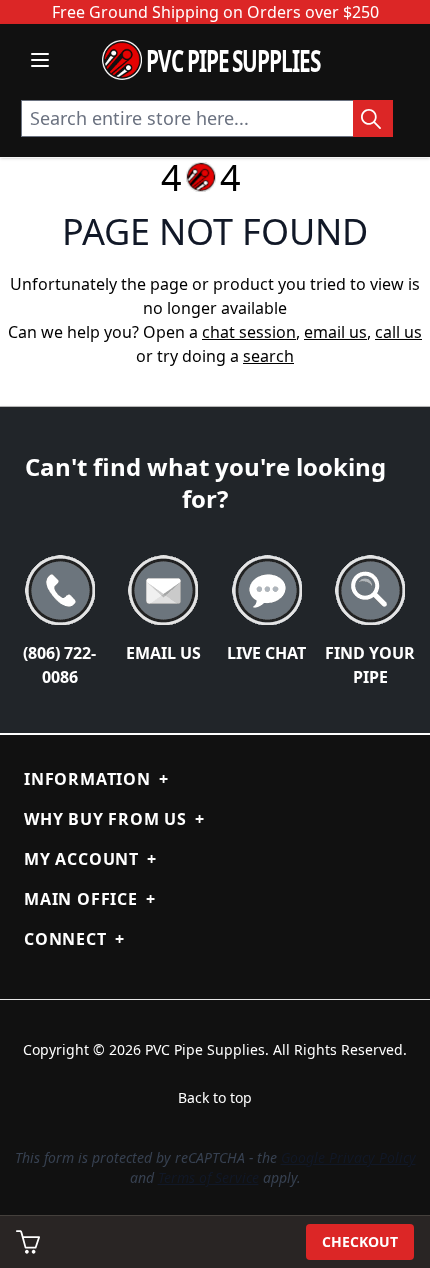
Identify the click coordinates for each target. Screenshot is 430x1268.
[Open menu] (40, 60)
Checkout (360, 1241)
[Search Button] (373, 118)
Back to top (215, 1097)
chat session (249, 332)
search (268, 356)
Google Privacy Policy (348, 1157)
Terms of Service (208, 1177)
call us (398, 332)
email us (335, 332)
